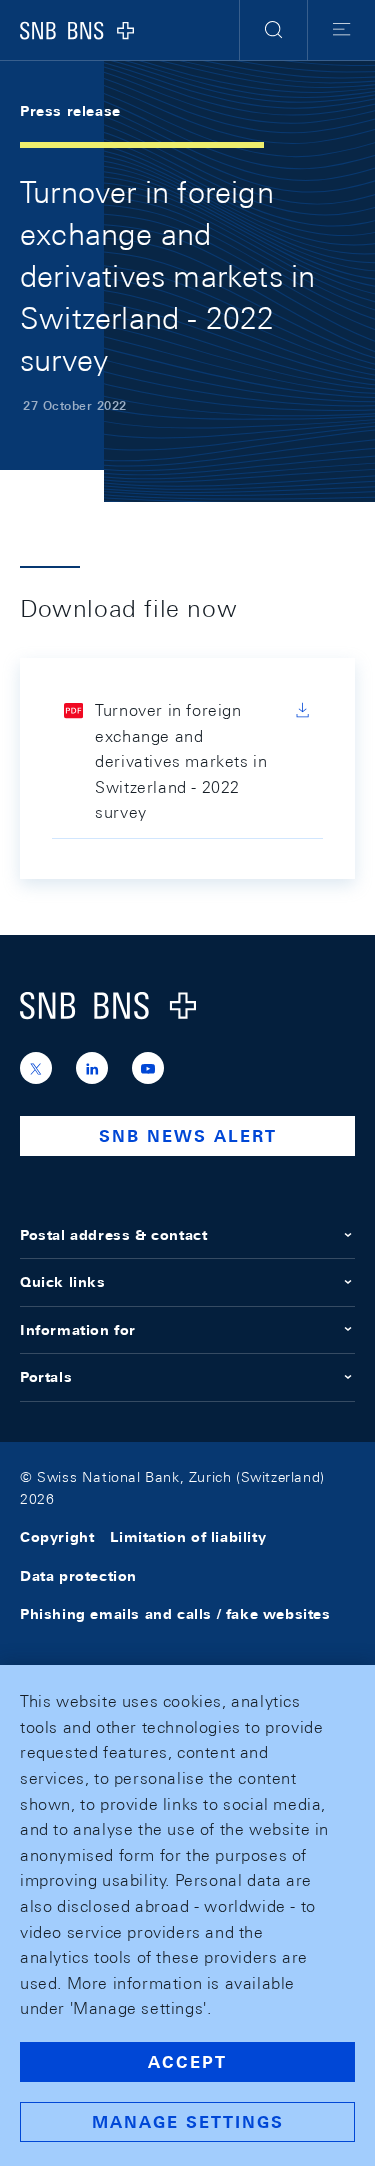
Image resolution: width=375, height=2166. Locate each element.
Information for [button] (78, 1330)
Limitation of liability (188, 1537)
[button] (273, 30)
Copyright (57, 1537)
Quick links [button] (63, 1282)
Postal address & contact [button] (113, 1235)
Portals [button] (46, 1377)
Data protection (78, 1576)
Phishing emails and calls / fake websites (175, 1614)
